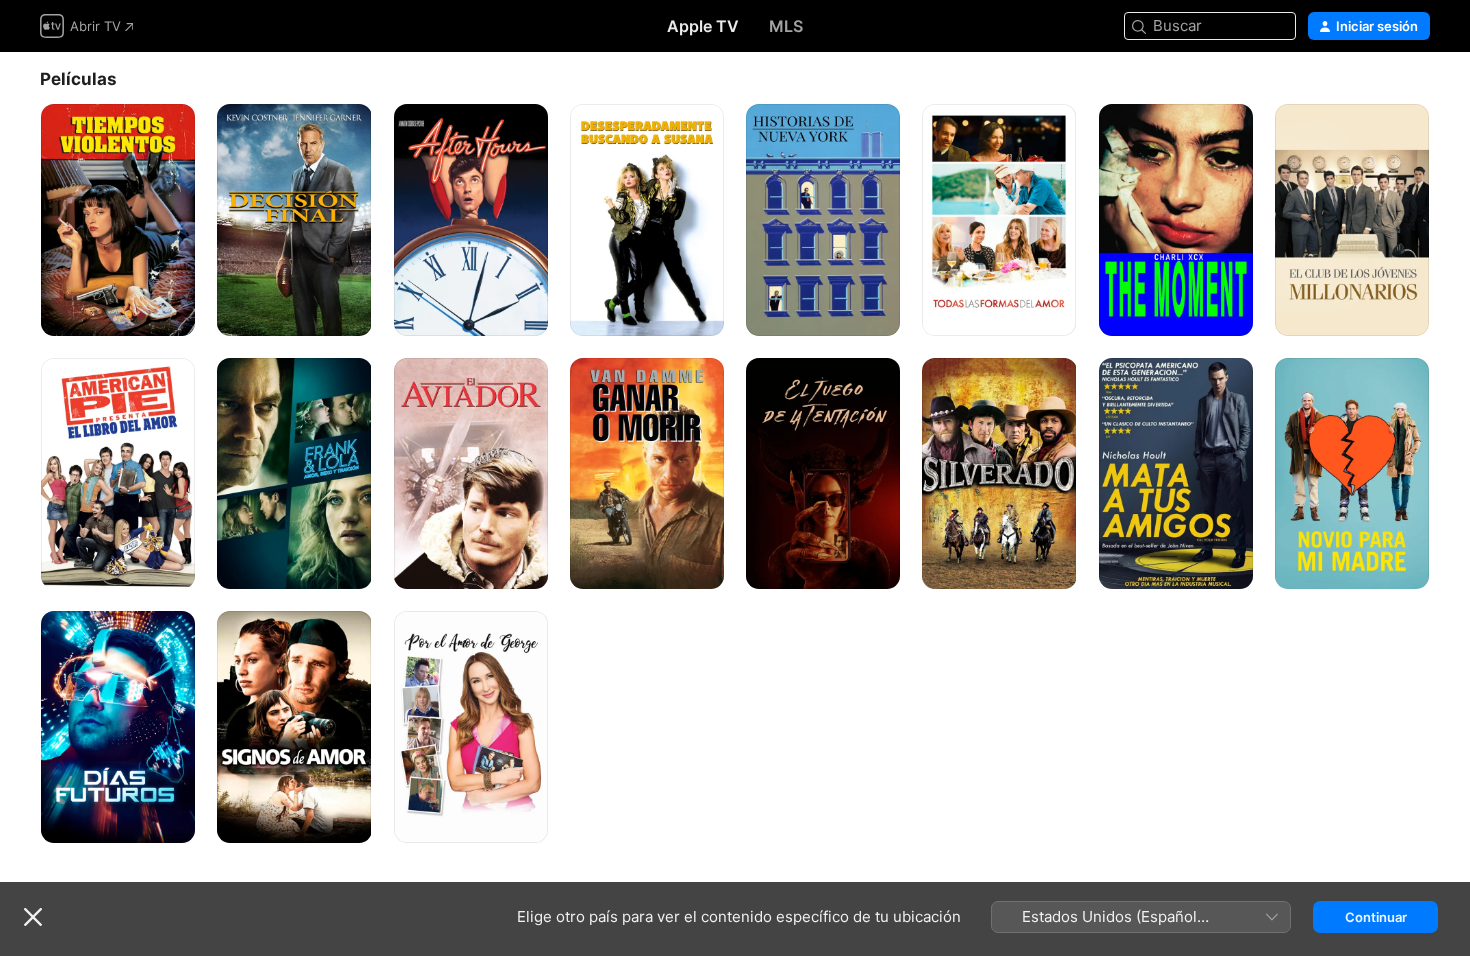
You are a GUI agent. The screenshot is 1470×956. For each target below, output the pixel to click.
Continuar (1376, 917)
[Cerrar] (33, 917)
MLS (786, 26)
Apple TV (703, 26)
